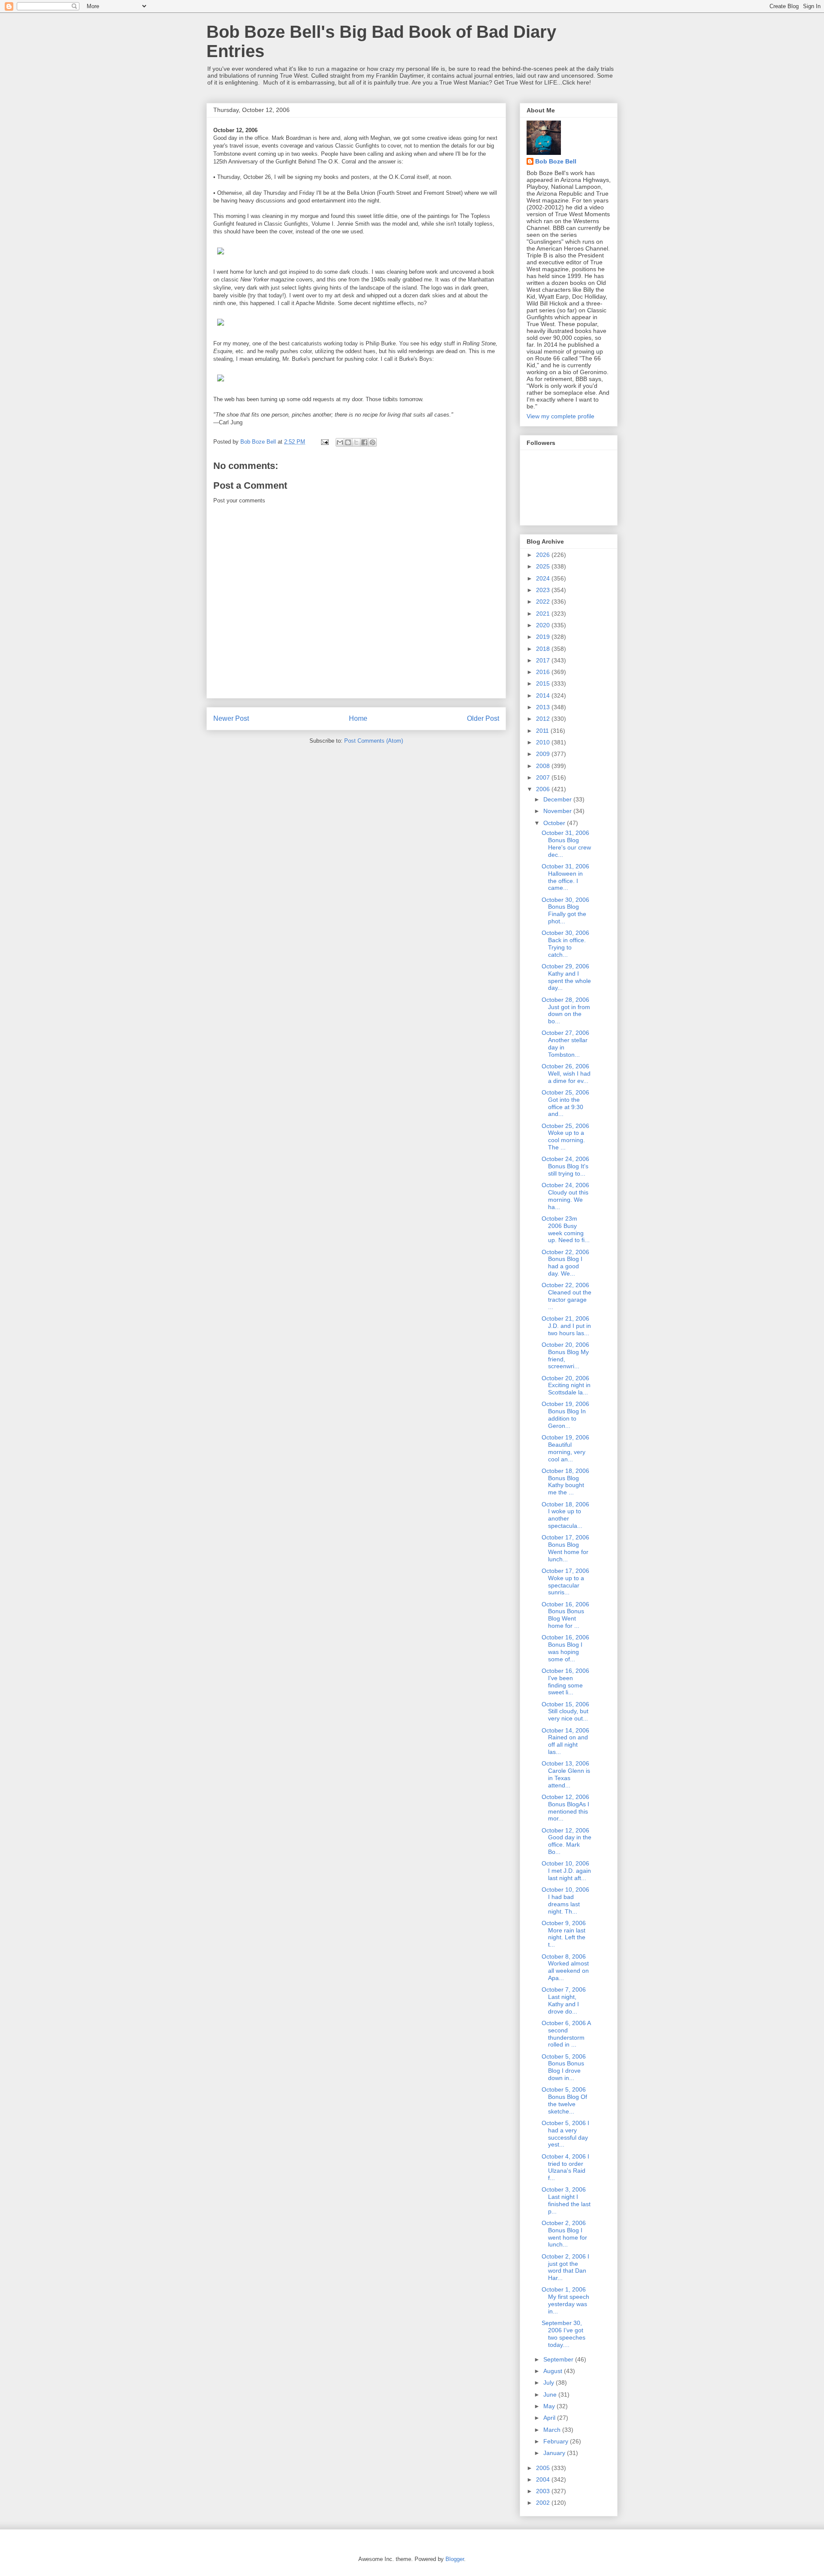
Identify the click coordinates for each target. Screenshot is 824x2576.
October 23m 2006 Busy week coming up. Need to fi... (566, 1229)
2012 (544, 719)
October (555, 823)
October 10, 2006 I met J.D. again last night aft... (566, 1871)
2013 (544, 707)
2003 (544, 2491)
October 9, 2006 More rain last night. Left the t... (564, 1934)
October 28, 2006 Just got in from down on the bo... (566, 1010)
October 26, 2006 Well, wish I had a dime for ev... (566, 1073)
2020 (544, 625)
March (553, 2430)
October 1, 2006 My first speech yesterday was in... (565, 2300)
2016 (544, 672)
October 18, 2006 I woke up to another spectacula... (565, 1515)
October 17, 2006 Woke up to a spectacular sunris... (565, 1581)
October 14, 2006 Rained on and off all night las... (565, 1741)
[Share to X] (356, 442)
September (559, 2359)
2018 (544, 649)
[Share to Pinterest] (373, 442)
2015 (544, 683)
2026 (544, 555)
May (550, 2406)
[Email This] (340, 442)
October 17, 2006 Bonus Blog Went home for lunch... (565, 1548)
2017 (544, 660)
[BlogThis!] (348, 442)
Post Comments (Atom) (374, 741)
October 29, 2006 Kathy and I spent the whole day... (566, 977)
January (555, 2453)
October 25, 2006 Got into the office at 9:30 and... (565, 1103)
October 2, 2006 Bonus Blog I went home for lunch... (564, 2234)
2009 (544, 754)
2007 (544, 777)
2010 (544, 742)
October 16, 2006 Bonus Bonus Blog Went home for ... (565, 1615)
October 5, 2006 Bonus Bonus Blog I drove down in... (564, 2067)
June (551, 2395)
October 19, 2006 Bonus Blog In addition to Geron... (565, 1415)
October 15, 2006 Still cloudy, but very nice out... (565, 1711)
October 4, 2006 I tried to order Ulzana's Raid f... (565, 2167)
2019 (544, 637)
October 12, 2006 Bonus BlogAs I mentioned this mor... (565, 1808)
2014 (544, 695)
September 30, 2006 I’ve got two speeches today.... (563, 2334)
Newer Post (231, 718)
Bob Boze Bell (556, 161)
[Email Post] (324, 442)
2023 (544, 590)
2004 (544, 2479)
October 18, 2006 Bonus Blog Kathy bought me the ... (565, 1482)
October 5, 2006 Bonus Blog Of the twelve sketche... (564, 2100)
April (550, 2418)
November (558, 811)
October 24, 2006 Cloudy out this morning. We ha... (565, 1196)
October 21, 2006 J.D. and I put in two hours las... (566, 1326)
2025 (544, 566)
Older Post (483, 718)
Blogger (455, 2559)
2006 (544, 789)
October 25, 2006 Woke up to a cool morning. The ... (565, 1137)
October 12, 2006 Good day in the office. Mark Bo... (566, 1841)
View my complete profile (560, 416)
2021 (544, 614)
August (554, 2371)
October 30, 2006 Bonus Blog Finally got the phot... (565, 910)
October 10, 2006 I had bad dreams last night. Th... (565, 1900)
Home (358, 718)
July (550, 2382)
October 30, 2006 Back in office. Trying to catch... (565, 943)
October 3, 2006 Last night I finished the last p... (566, 2200)
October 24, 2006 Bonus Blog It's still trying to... (565, 1166)
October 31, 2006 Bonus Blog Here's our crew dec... (566, 844)
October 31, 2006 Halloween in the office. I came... (565, 877)
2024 (544, 578)
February (557, 2441)
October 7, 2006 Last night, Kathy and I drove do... (564, 2000)
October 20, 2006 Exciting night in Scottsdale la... (566, 1385)
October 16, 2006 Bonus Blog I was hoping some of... (565, 1648)
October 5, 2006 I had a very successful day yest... (565, 2134)
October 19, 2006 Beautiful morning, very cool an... (565, 1448)
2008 (544, 766)
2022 (544, 602)
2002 (544, 2503)
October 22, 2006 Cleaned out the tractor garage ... (566, 1296)
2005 (544, 2468)
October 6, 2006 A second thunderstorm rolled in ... (566, 2034)
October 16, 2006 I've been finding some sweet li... (565, 1681)
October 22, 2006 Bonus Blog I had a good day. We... (565, 1263)
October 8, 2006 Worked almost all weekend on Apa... (565, 1967)
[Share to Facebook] (364, 442)
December (558, 799)
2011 (543, 731)
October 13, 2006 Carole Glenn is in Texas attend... (566, 1774)
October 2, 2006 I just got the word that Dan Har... (565, 2267)
